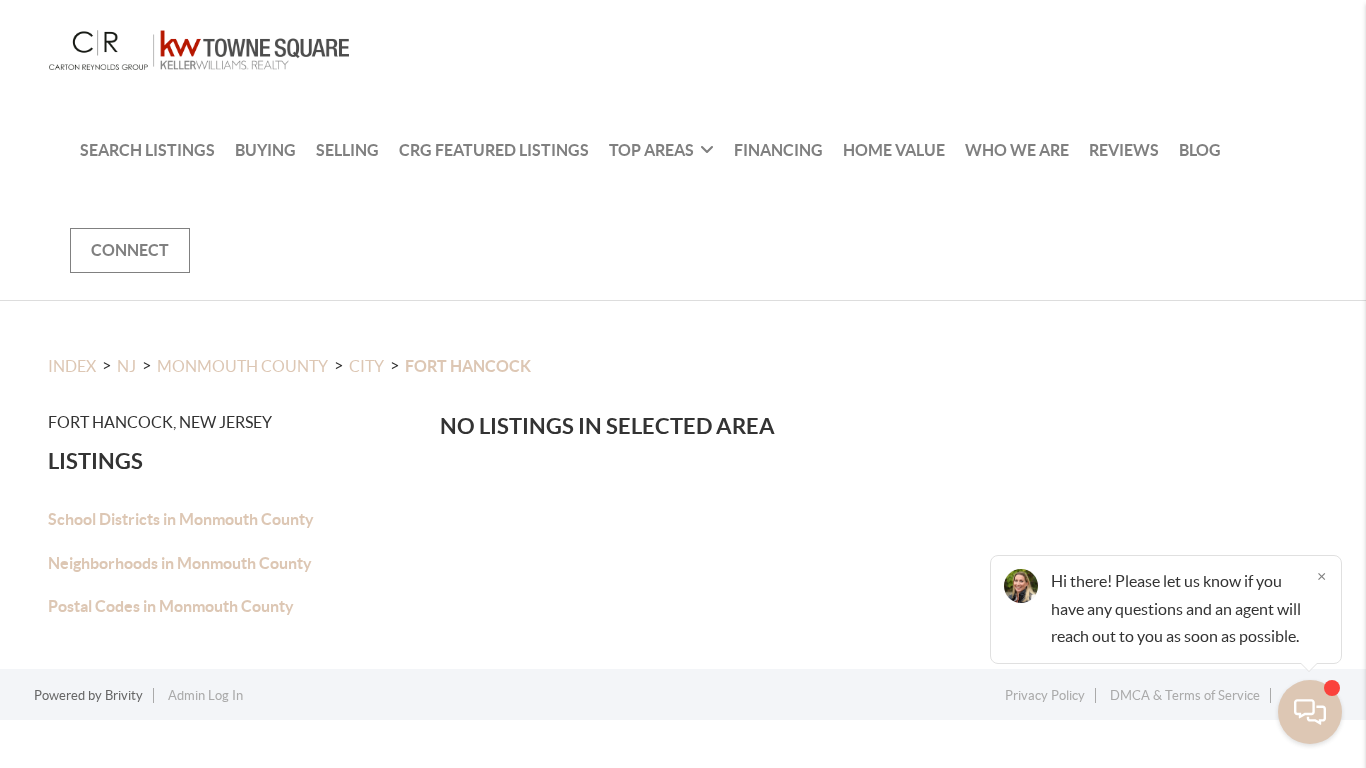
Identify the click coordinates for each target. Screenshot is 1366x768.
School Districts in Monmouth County (181, 519)
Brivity (124, 695)
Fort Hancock (468, 366)
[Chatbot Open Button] (1310, 712)
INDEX (72, 366)
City (366, 366)
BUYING (265, 150)
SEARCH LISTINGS (147, 150)
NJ (126, 366)
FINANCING (778, 150)
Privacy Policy (1045, 695)
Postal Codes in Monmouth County (171, 606)
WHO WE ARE (1017, 150)
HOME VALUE (894, 150)
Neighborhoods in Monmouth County (180, 563)
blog (1200, 150)
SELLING (347, 150)
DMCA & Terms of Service (1185, 695)
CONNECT (130, 250)
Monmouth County (242, 366)
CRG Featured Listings (494, 150)
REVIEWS (1124, 150)
